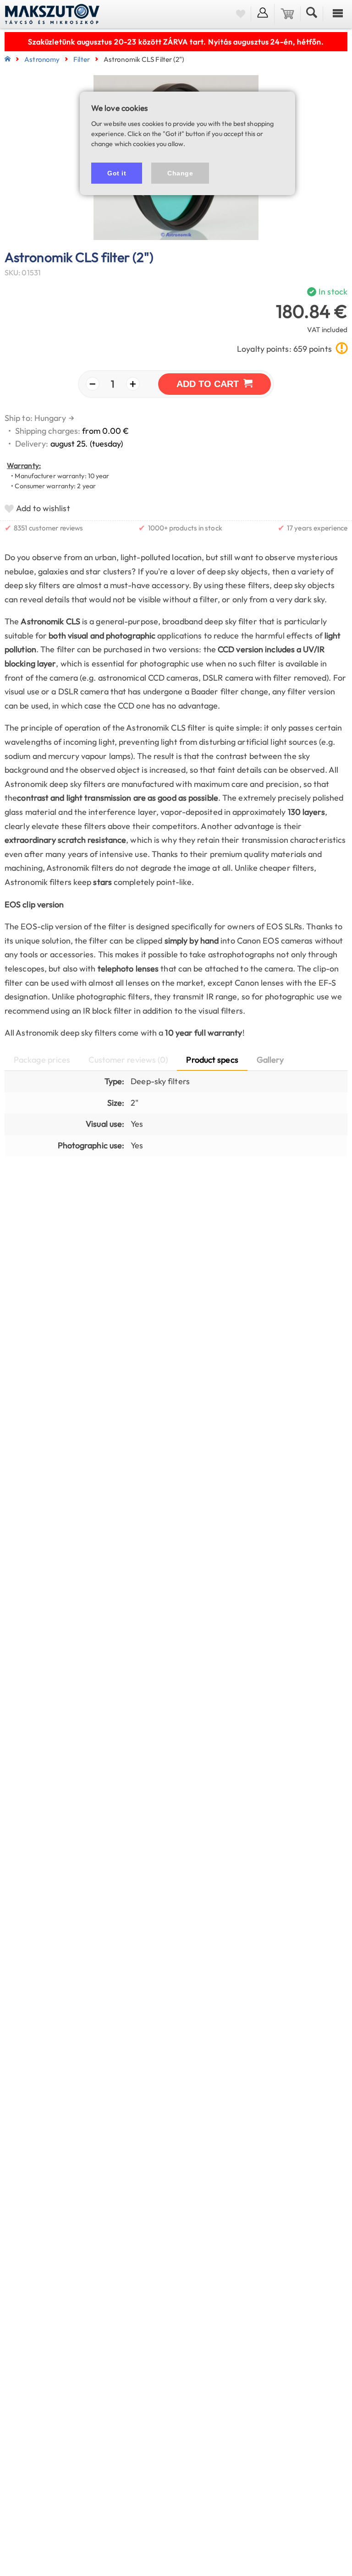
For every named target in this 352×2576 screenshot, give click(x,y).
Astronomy (42, 59)
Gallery (270, 1060)
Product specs (212, 1060)
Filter (82, 59)
